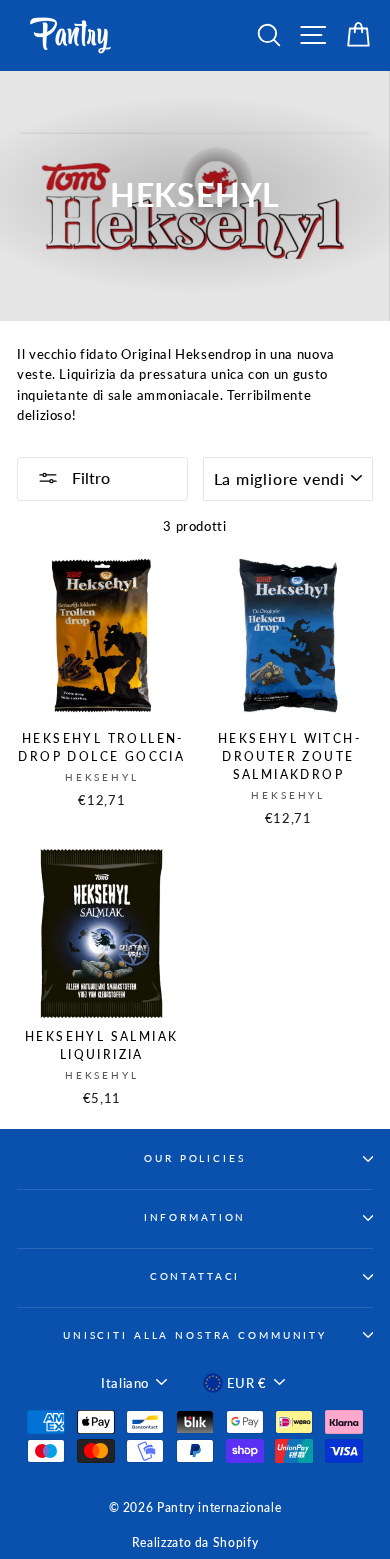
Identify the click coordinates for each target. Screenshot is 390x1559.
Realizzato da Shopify (195, 1542)
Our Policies (194, 1158)
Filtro (89, 477)
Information (195, 1217)
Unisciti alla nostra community (195, 1335)
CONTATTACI (195, 1276)
